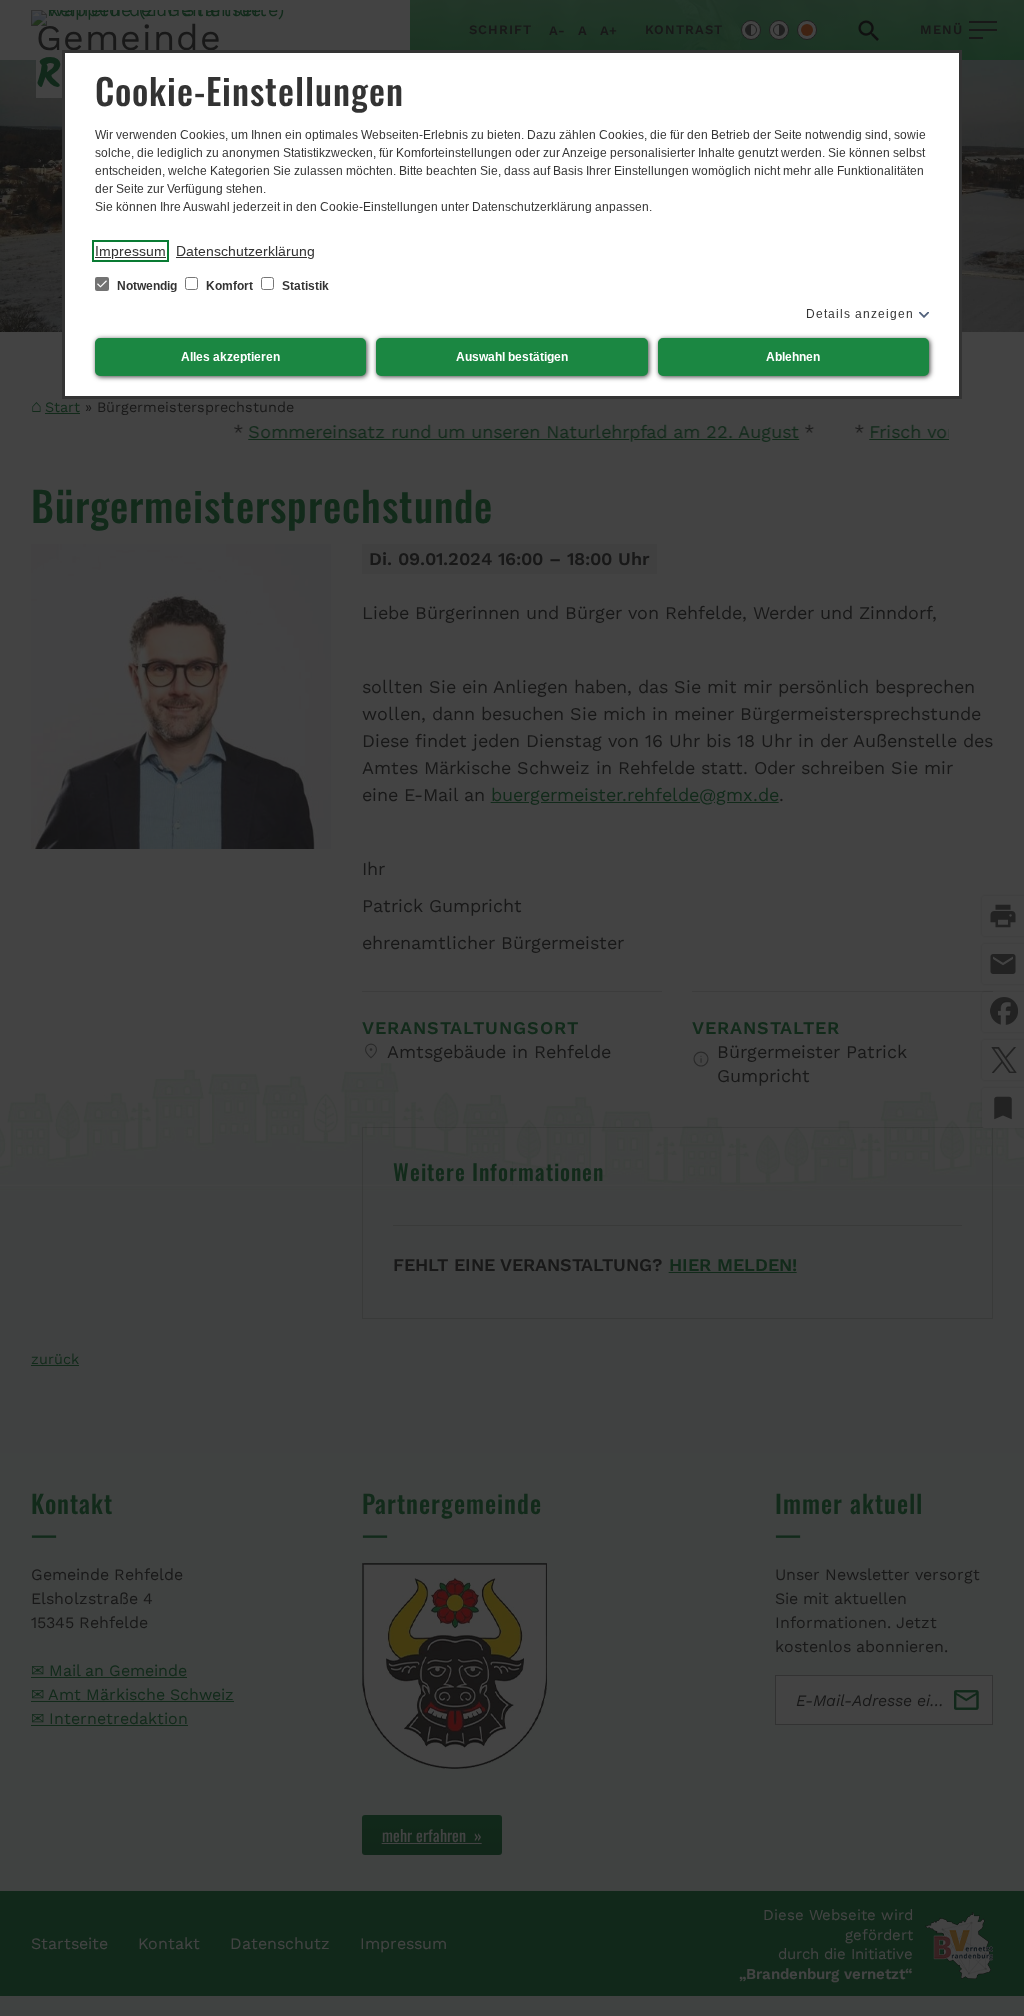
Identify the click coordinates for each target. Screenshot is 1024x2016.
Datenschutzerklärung (245, 251)
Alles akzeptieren (230, 357)
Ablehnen (793, 357)
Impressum (130, 251)
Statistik (304, 286)
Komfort (229, 286)
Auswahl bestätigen (512, 357)
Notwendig (147, 286)
